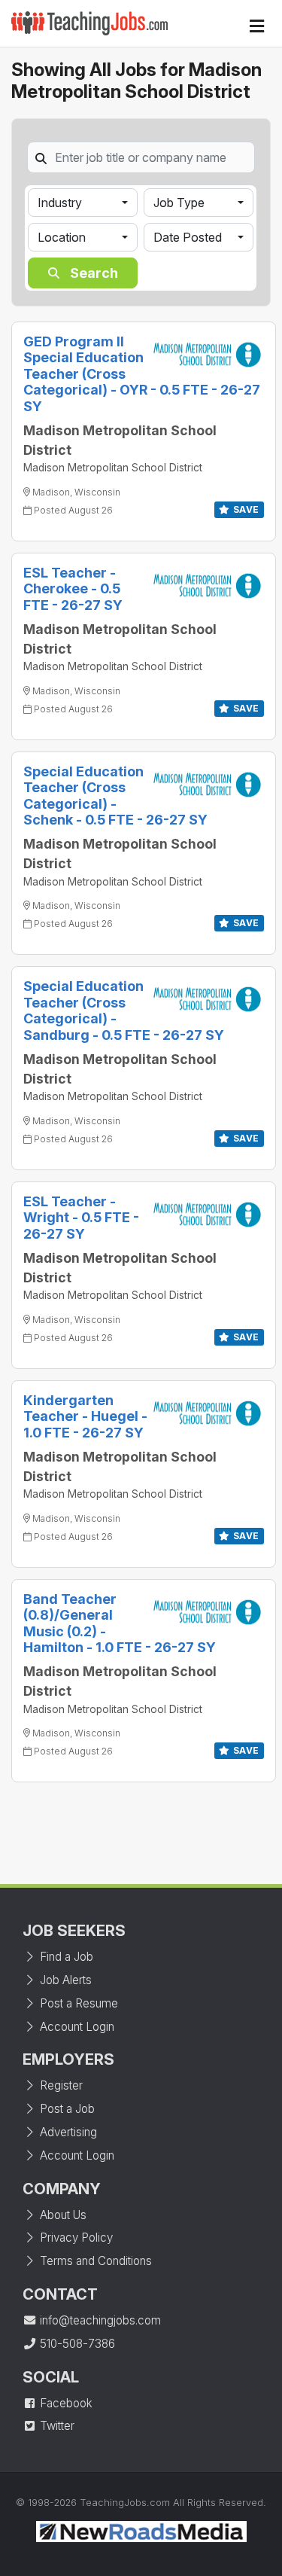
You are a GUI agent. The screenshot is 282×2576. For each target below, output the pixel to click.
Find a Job (65, 1957)
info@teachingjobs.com (99, 2320)
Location (62, 237)
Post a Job (66, 2109)
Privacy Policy (75, 2238)
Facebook (65, 2403)
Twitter (56, 2426)
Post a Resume (77, 2003)
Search (92, 273)
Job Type (179, 203)
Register (60, 2085)
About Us (62, 2215)
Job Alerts (64, 1980)
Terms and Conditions (94, 2261)
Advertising (67, 2132)
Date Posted (188, 237)
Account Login (76, 2027)
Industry (60, 203)
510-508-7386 (76, 2344)
